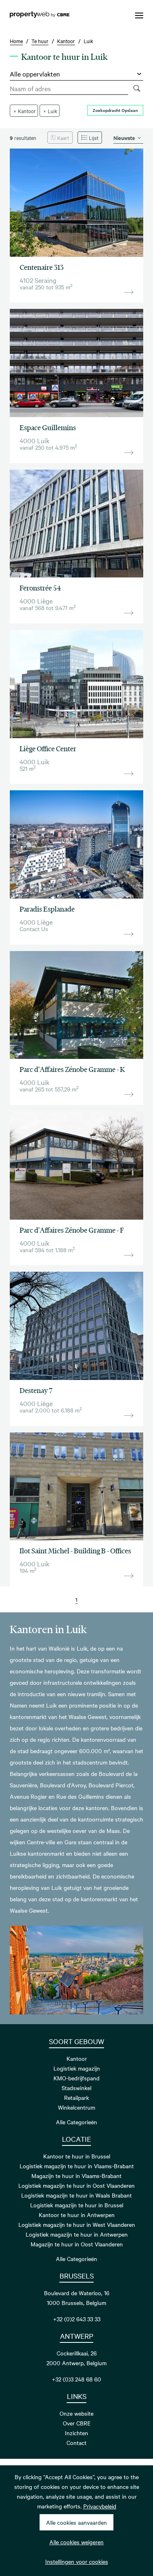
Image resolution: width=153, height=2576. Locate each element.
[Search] (136, 89)
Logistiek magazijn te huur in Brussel (77, 2205)
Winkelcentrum (76, 2107)
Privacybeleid (100, 2506)
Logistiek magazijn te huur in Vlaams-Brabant (77, 2166)
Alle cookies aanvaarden (76, 2522)
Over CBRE (77, 2423)
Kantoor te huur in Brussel (77, 2156)
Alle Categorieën (76, 2122)
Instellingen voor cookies (77, 2561)
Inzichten (76, 2433)
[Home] (40, 15)
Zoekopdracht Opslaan (115, 110)
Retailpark (76, 2097)
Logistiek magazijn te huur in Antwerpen (77, 2234)
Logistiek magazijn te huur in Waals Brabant (76, 2195)
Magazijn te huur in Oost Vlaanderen (77, 2244)
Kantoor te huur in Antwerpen (77, 2215)
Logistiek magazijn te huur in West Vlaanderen (77, 2224)
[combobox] (69, 89)
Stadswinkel (76, 2088)
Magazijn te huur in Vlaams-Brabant (76, 2176)
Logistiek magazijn (77, 2068)
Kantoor (77, 2058)
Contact (76, 2443)
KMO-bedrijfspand (76, 2078)
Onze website (76, 2413)
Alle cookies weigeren (76, 2542)
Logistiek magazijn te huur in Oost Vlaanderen (76, 2185)
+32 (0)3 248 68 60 (76, 2379)
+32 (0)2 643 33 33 (77, 2319)
